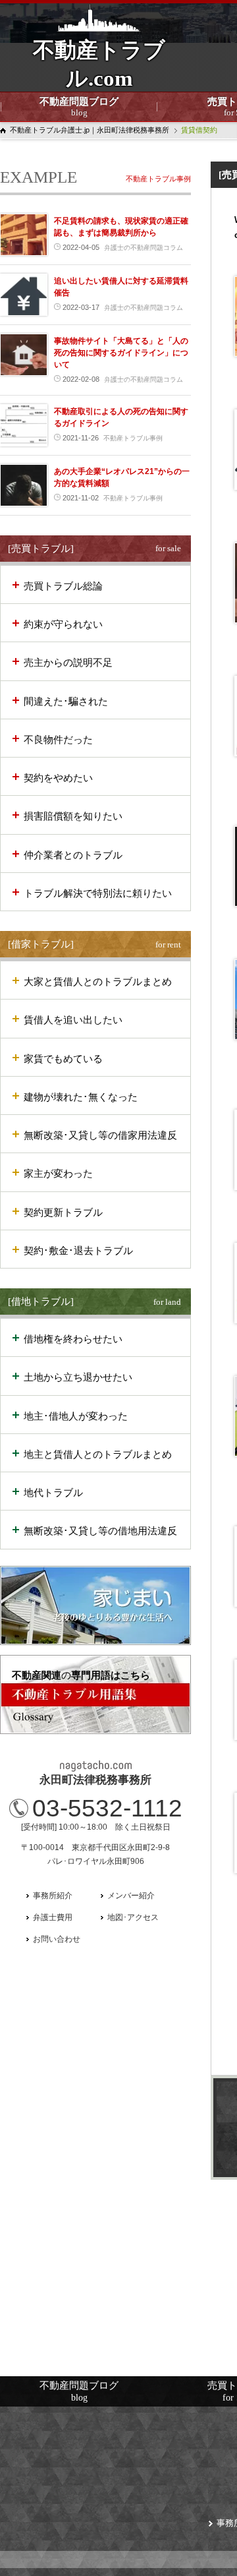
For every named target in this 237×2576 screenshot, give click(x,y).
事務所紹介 (53, 1896)
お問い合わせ (57, 1939)
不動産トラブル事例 (158, 179)
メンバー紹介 (131, 1896)
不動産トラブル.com (99, 73)
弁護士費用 (53, 1917)
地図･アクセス (133, 1917)
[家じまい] (95, 1605)
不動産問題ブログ (79, 107)
